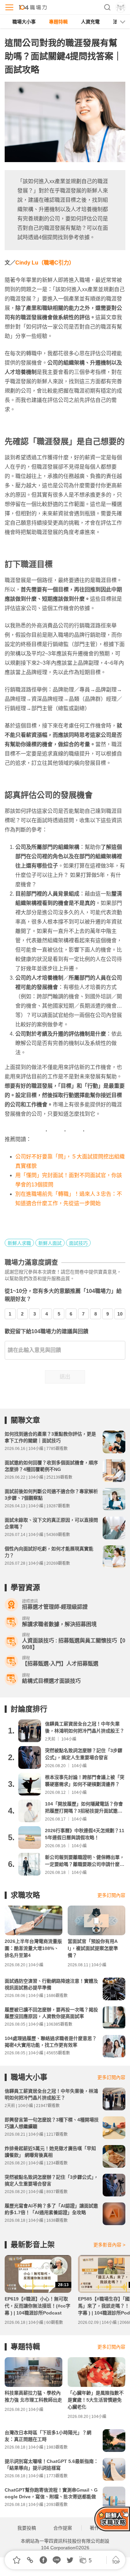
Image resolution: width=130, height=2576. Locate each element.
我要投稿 (27, 2528)
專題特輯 (58, 22)
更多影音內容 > (109, 2245)
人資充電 (90, 22)
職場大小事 (24, 22)
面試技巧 (78, 1243)
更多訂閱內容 (111, 1895)
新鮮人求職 (19, 1243)
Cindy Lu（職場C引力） (45, 263)
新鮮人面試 (50, 1243)
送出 (65, 1377)
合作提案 (63, 2528)
